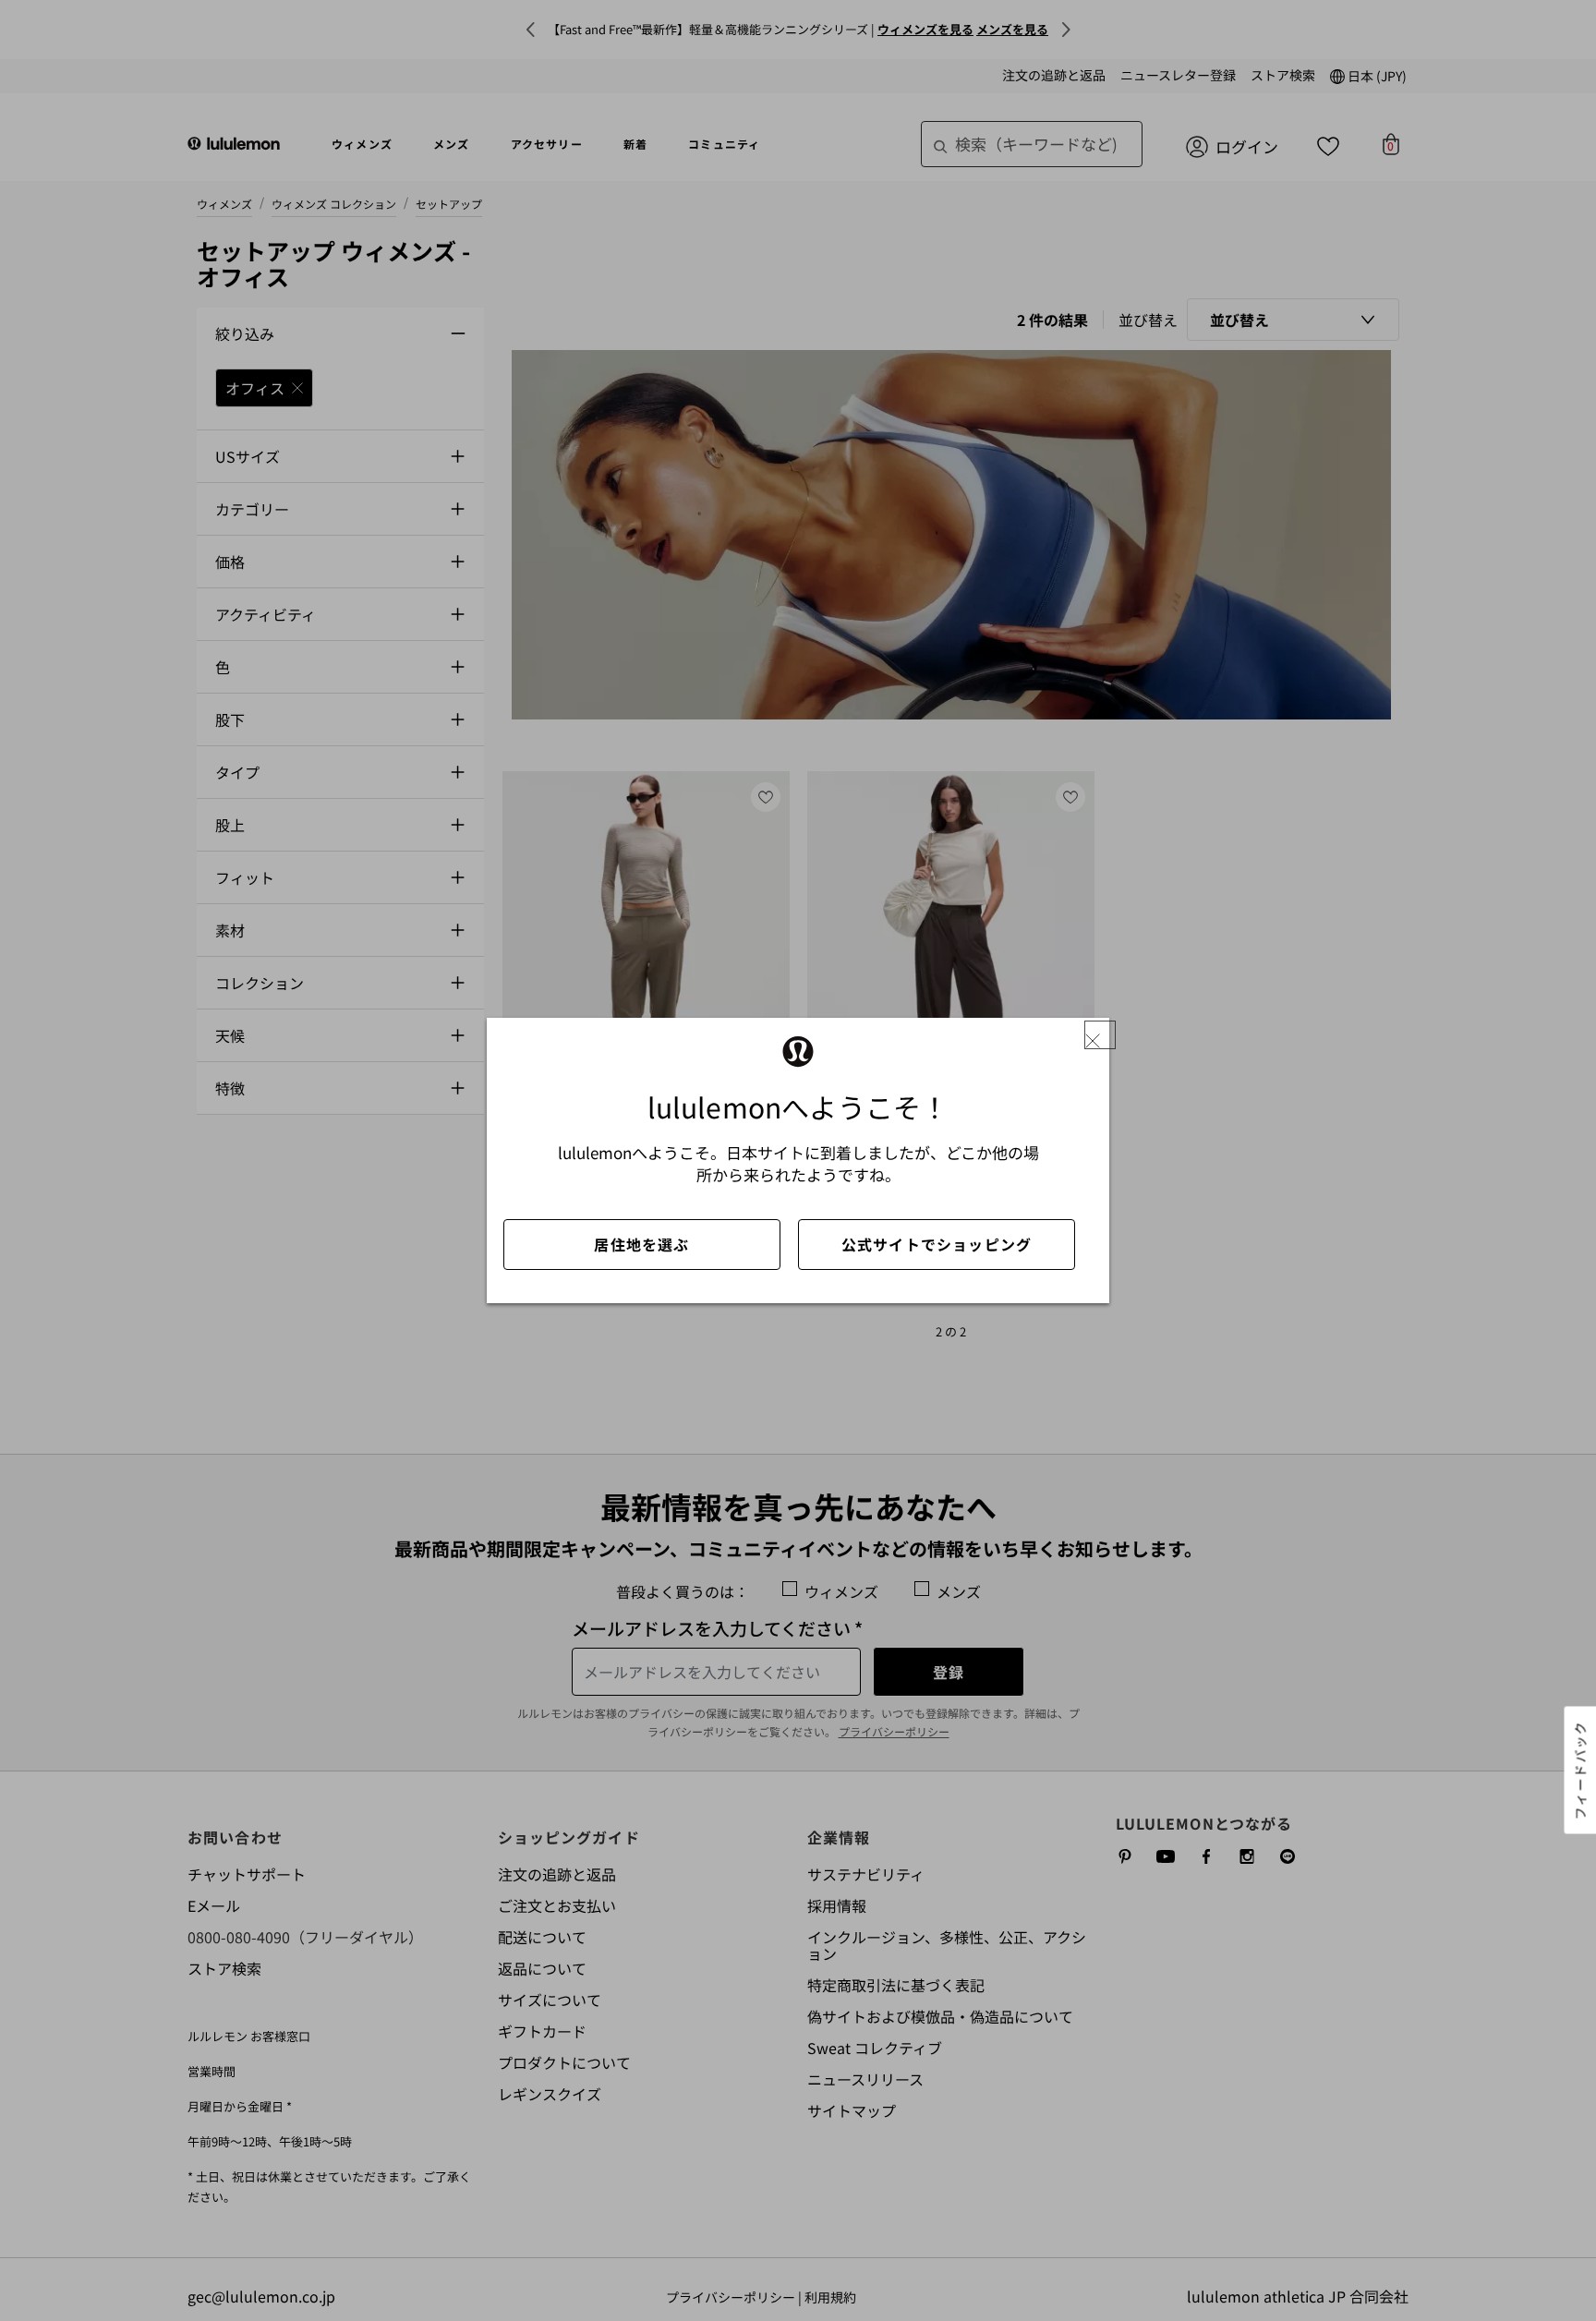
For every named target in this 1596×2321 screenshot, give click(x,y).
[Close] (1100, 1035)
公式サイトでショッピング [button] (937, 1244)
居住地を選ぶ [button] (641, 1244)
